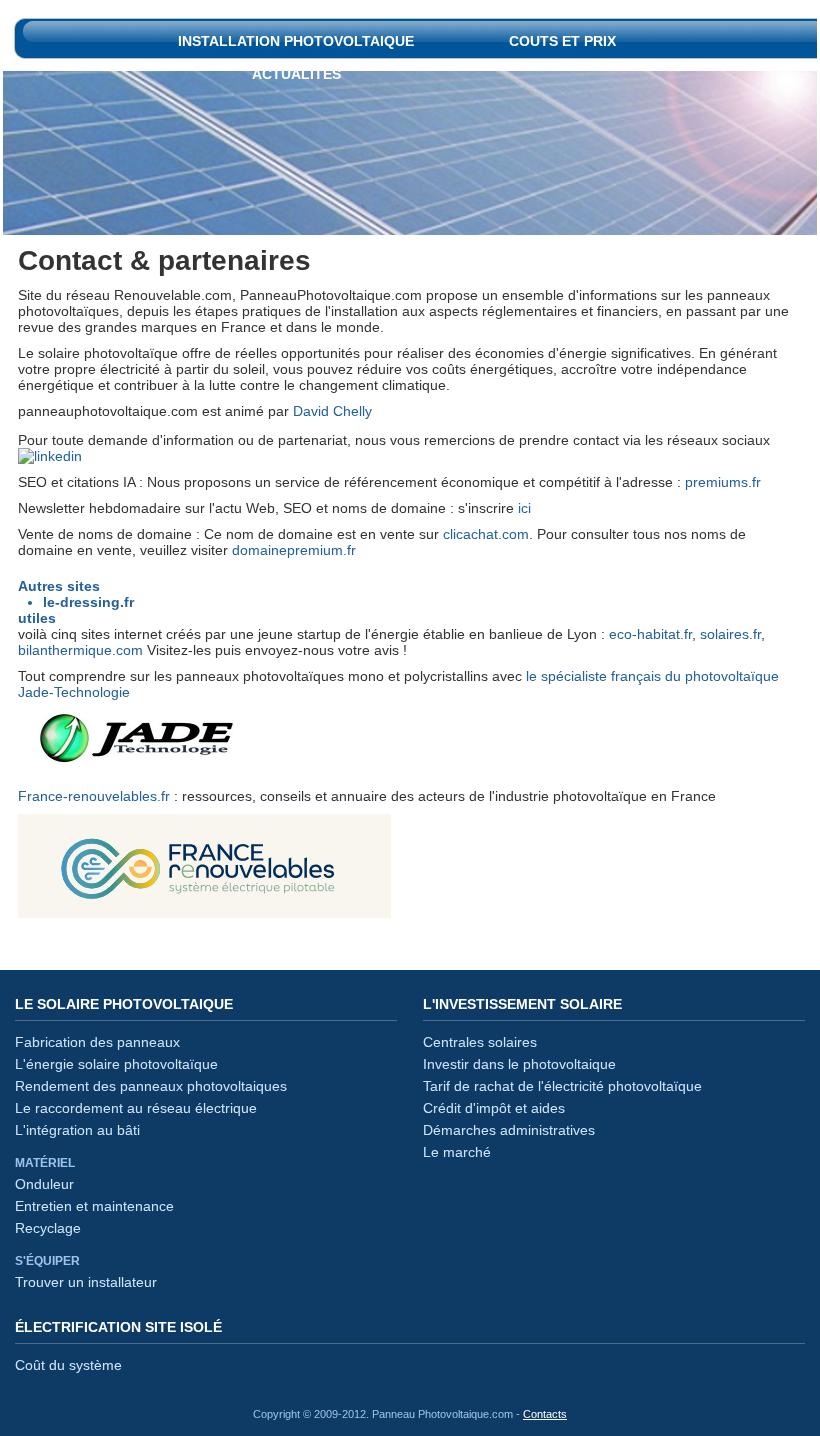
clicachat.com (486, 534)
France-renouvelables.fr (94, 796)
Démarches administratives (509, 1130)
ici (524, 508)
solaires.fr (730, 634)
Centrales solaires (480, 1042)
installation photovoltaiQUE (296, 34)
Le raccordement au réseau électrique (136, 1108)
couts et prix (562, 34)
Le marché (457, 1152)
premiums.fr (723, 482)
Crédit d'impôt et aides (494, 1108)
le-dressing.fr (88, 602)
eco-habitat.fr (650, 634)
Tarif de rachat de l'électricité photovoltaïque (562, 1086)
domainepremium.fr (294, 550)
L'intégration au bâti (77, 1130)
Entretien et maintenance (94, 1206)
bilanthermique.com (80, 650)
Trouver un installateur (86, 1282)
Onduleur (44, 1184)
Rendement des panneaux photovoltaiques (151, 1086)
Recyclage (48, 1228)
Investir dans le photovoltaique (519, 1064)
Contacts (545, 1414)
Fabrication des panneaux (97, 1042)
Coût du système (68, 1365)
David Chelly (332, 411)
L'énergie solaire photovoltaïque (116, 1064)
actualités (296, 67)
